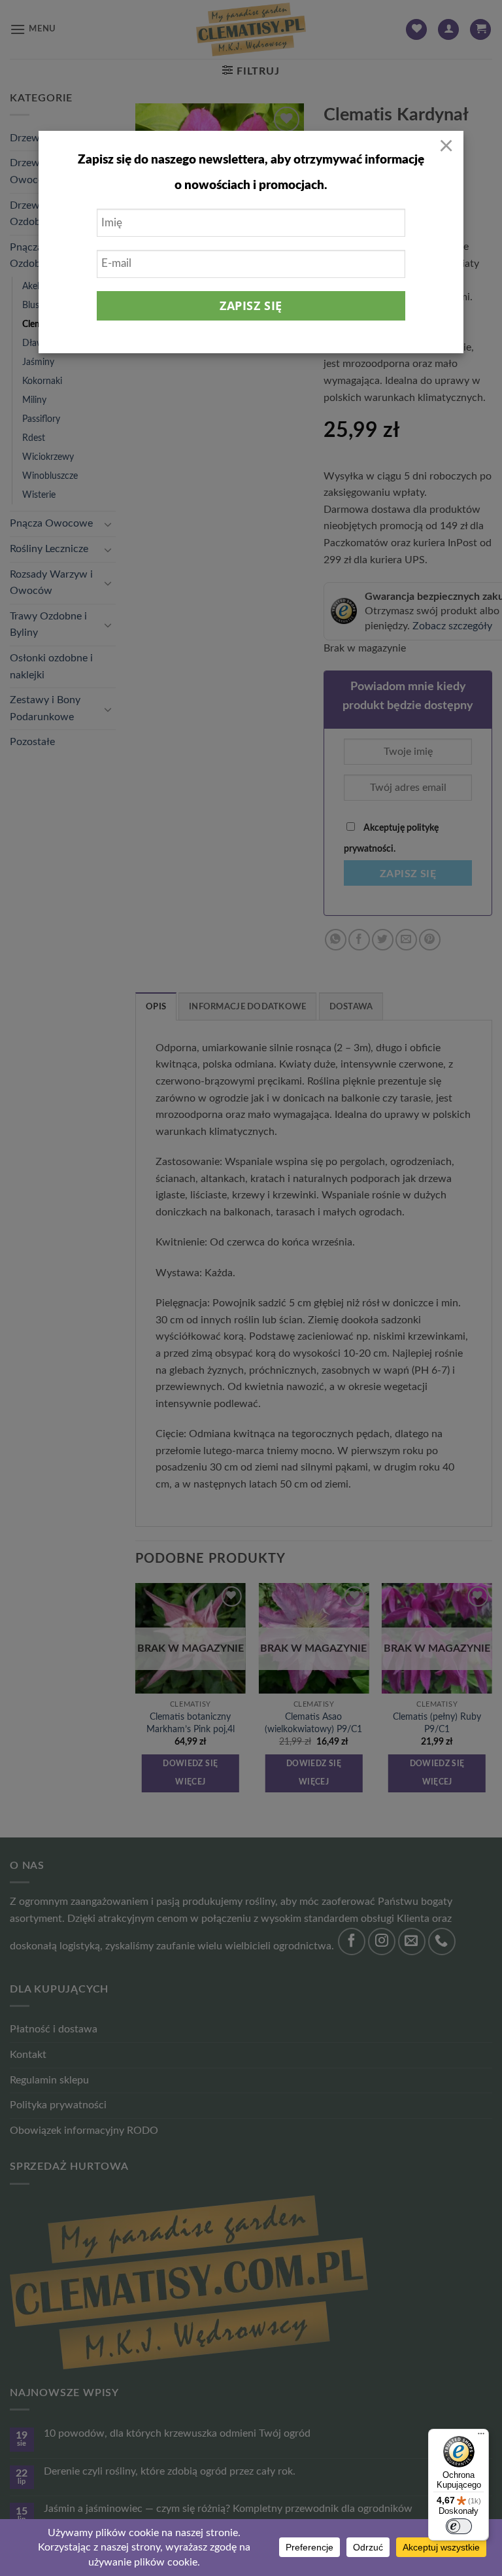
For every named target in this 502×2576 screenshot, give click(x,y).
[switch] (459, 2526)
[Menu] (481, 2437)
